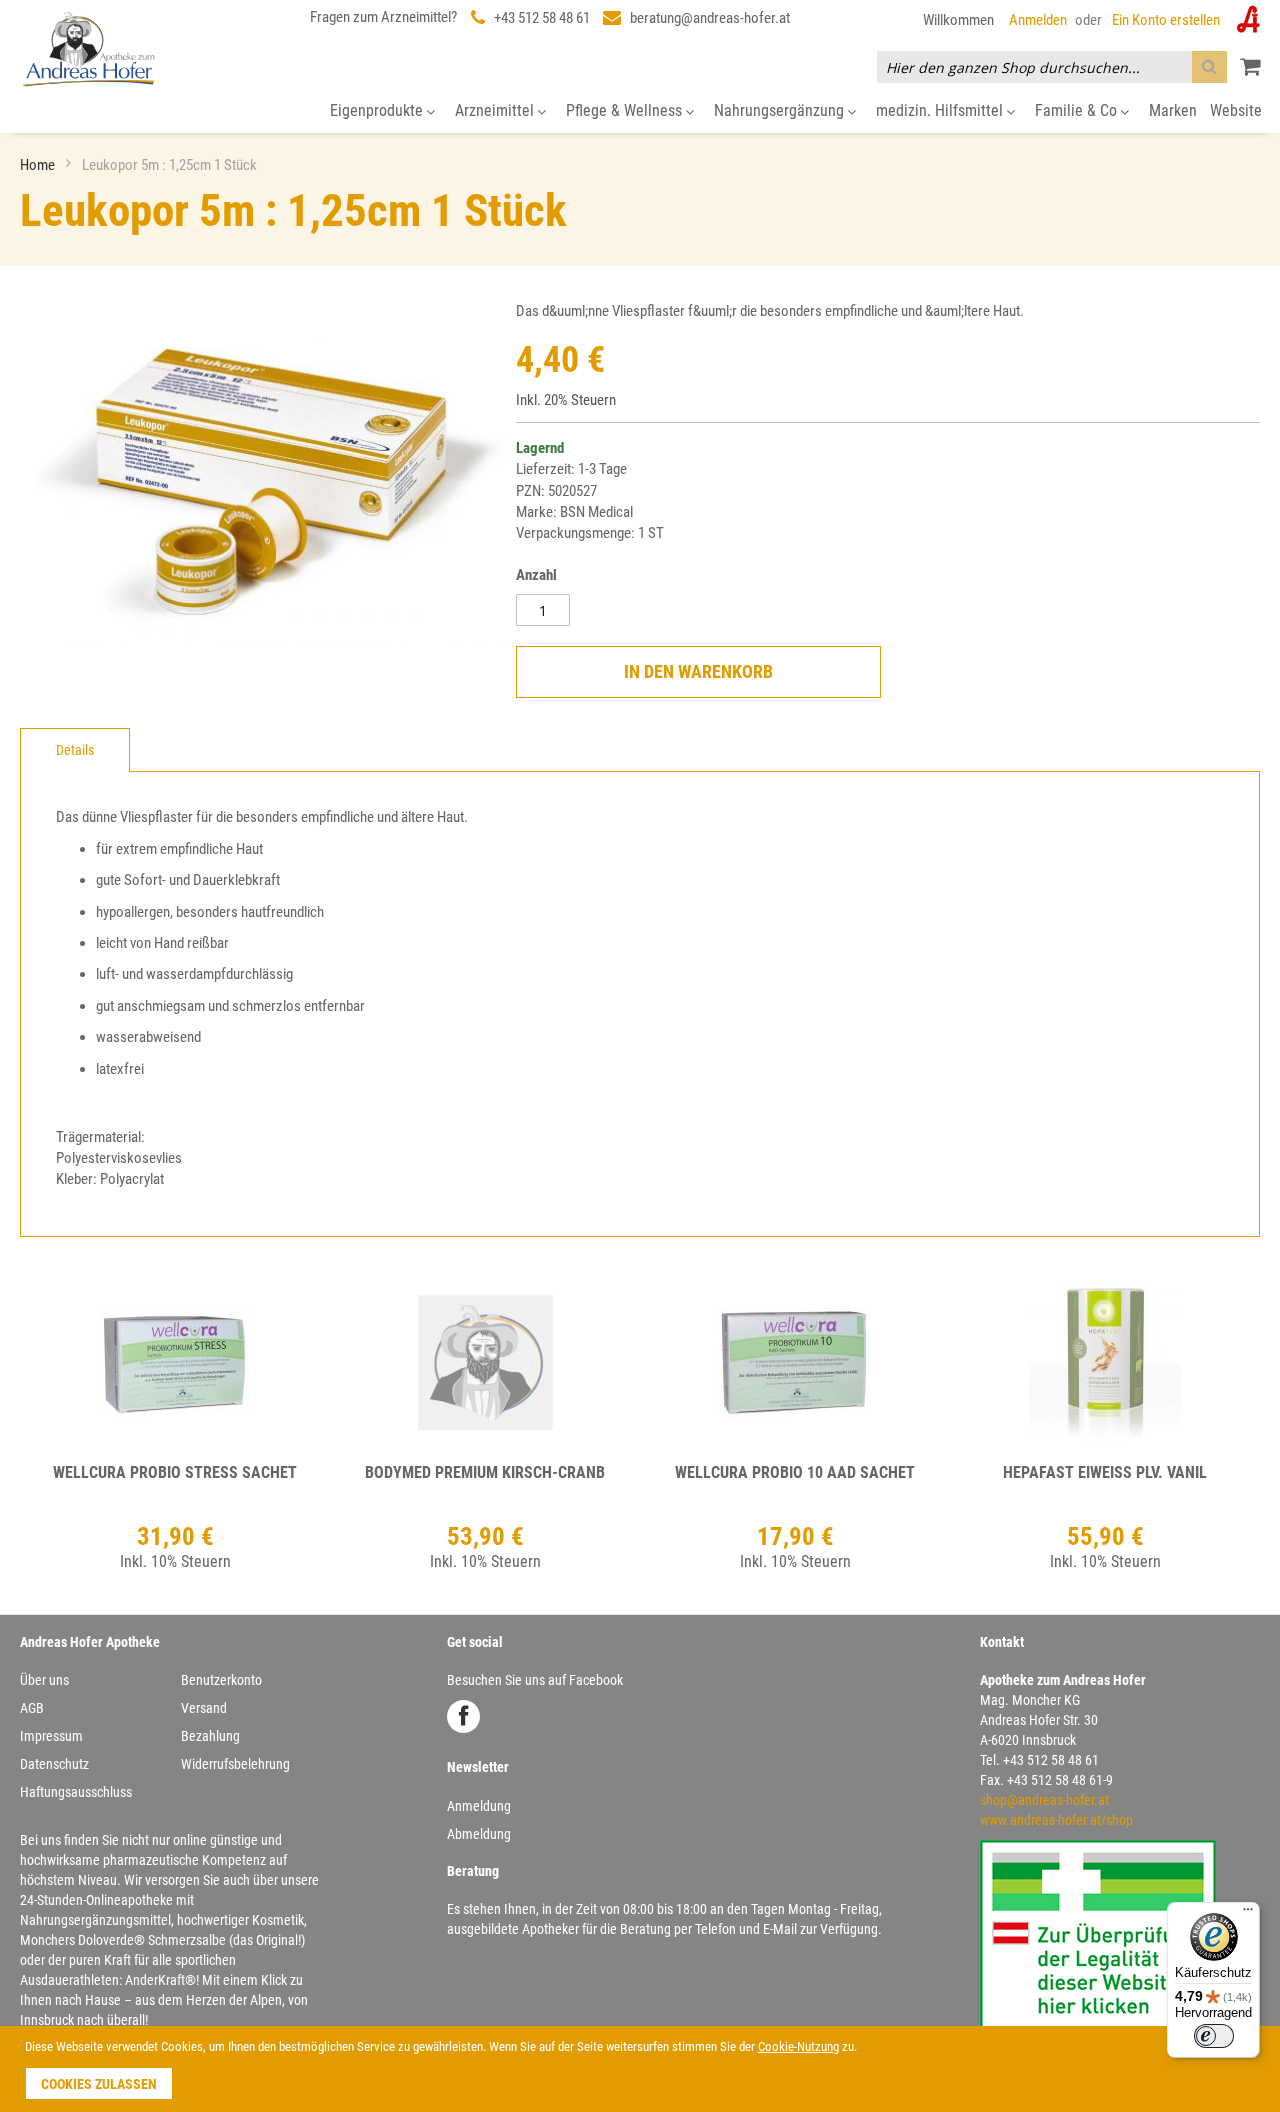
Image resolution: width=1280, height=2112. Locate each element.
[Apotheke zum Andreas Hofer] (88, 48)
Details (75, 750)
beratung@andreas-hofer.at (710, 18)
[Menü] (1248, 1914)
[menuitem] (382, 111)
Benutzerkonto (221, 1680)
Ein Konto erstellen (1166, 20)
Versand (204, 1708)
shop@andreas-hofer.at (1044, 1800)
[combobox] (1052, 67)
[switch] (1214, 2036)
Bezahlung (210, 1736)
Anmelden (1038, 20)
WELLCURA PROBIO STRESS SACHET (175, 1472)
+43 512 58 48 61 (542, 18)
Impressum (51, 1736)
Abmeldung (479, 1834)
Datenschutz (54, 1764)
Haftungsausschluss (76, 1792)
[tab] (75, 750)
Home (39, 165)
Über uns (44, 1680)
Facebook (463, 1716)
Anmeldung (479, 1806)
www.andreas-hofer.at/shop (1056, 1820)
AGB (32, 1708)
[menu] (640, 111)
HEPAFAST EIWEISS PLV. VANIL (1105, 1472)
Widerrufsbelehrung (235, 1764)
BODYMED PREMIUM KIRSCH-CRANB (485, 1472)
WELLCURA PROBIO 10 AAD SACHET (795, 1472)
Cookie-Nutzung (798, 2046)
